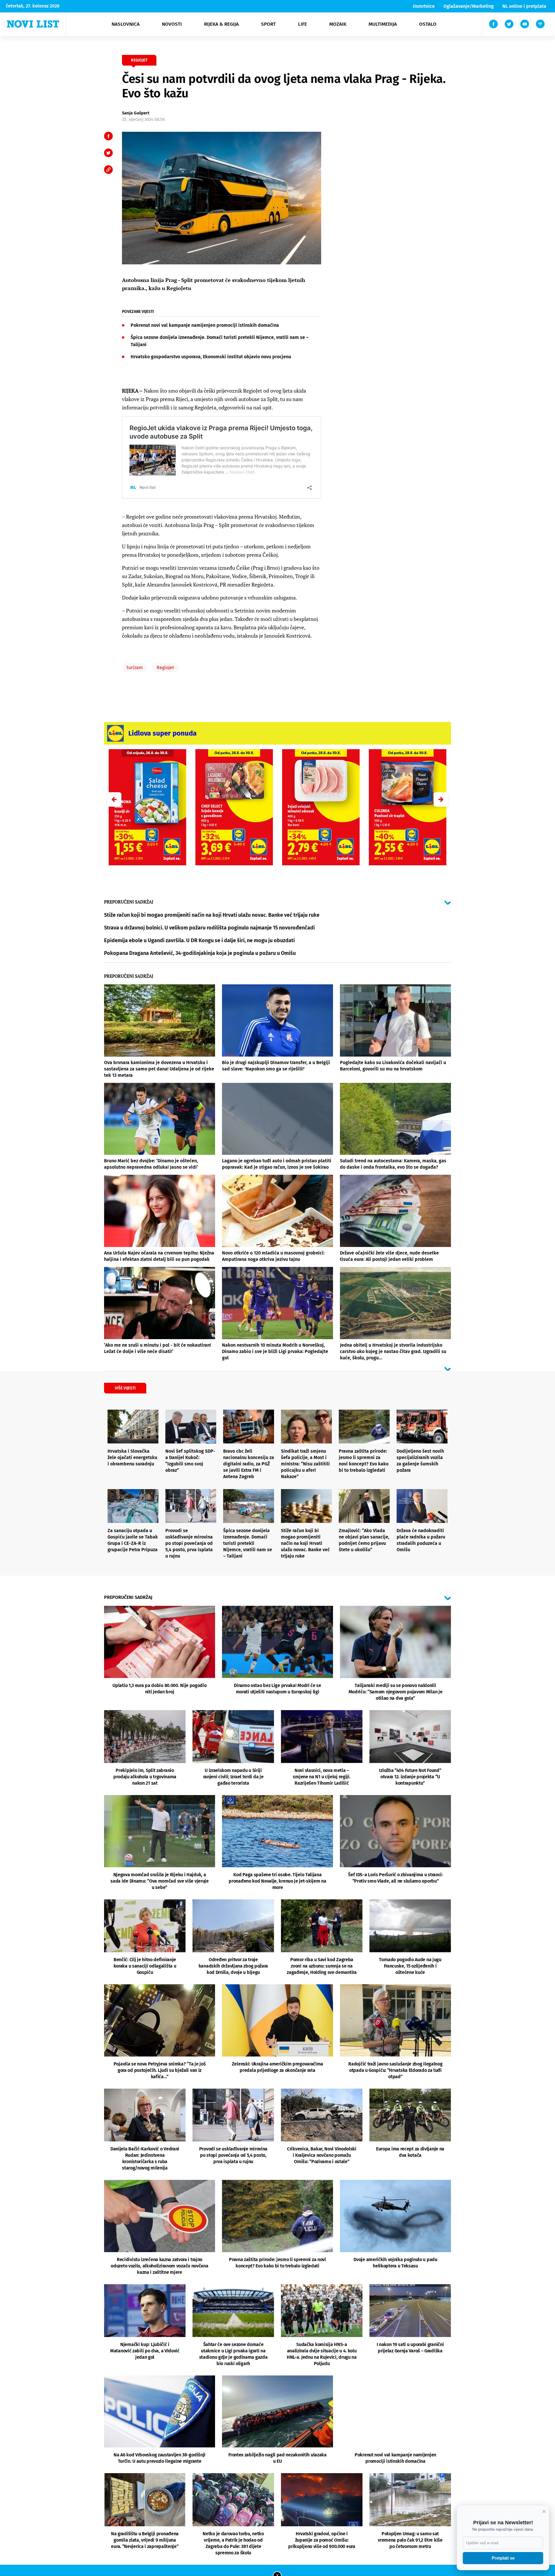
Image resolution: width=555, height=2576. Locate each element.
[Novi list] (33, 24)
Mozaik (338, 24)
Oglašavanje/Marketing (469, 6)
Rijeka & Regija (221, 24)
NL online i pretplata (524, 6)
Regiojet (165, 668)
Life (303, 24)
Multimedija (383, 24)
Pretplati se (503, 2558)
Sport (268, 24)
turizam (135, 668)
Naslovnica (126, 24)
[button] (441, 799)
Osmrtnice (424, 6)
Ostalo (428, 24)
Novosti (172, 24)
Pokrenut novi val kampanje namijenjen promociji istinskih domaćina (205, 325)
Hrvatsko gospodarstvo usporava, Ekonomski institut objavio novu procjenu (211, 357)
